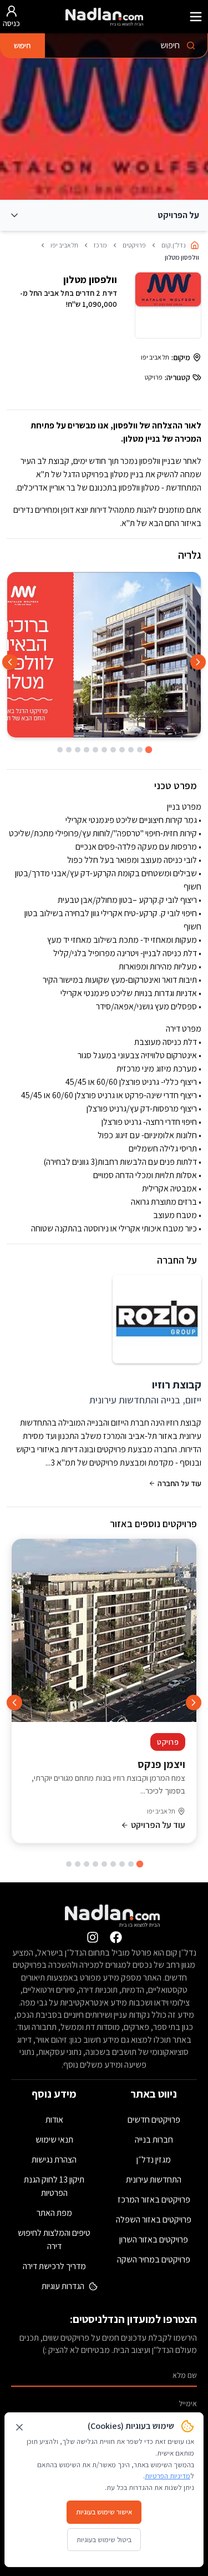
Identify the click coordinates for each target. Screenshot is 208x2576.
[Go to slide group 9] (78, 750)
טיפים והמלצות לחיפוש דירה (54, 2239)
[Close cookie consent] (19, 2427)
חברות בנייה (154, 2140)
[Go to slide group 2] (140, 750)
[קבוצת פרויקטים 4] (113, 1864)
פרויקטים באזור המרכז (154, 2199)
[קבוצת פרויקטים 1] (139, 1864)
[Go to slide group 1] (148, 750)
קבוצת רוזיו (177, 1385)
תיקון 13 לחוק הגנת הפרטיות (54, 2186)
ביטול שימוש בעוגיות (104, 2540)
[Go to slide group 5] (113, 750)
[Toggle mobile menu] (196, 17)
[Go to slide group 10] (69, 750)
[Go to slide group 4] (122, 750)
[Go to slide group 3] (131, 750)
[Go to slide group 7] (95, 750)
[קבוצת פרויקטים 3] (122, 1864)
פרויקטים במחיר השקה (154, 2259)
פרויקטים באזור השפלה (154, 2219)
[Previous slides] (198, 662)
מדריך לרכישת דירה (54, 2266)
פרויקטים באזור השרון (154, 2239)
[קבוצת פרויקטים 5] (104, 1864)
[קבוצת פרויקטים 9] (69, 1864)
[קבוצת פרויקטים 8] (78, 1864)
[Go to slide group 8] (87, 750)
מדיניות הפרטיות (168, 2476)
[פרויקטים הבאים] (14, 1703)
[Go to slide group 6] (104, 750)
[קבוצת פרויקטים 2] (131, 1864)
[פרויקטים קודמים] (194, 1703)
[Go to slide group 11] (60, 750)
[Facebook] (116, 1937)
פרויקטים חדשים (154, 2120)
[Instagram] (93, 1937)
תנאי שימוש (54, 2140)
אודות (54, 2120)
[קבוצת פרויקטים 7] (87, 1864)
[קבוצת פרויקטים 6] (95, 1864)
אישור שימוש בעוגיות (104, 2512)
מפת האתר (54, 2213)
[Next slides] (10, 662)
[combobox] (126, 46)
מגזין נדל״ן (154, 2160)
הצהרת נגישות (54, 2160)
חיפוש (22, 46)
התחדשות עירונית (154, 2180)
